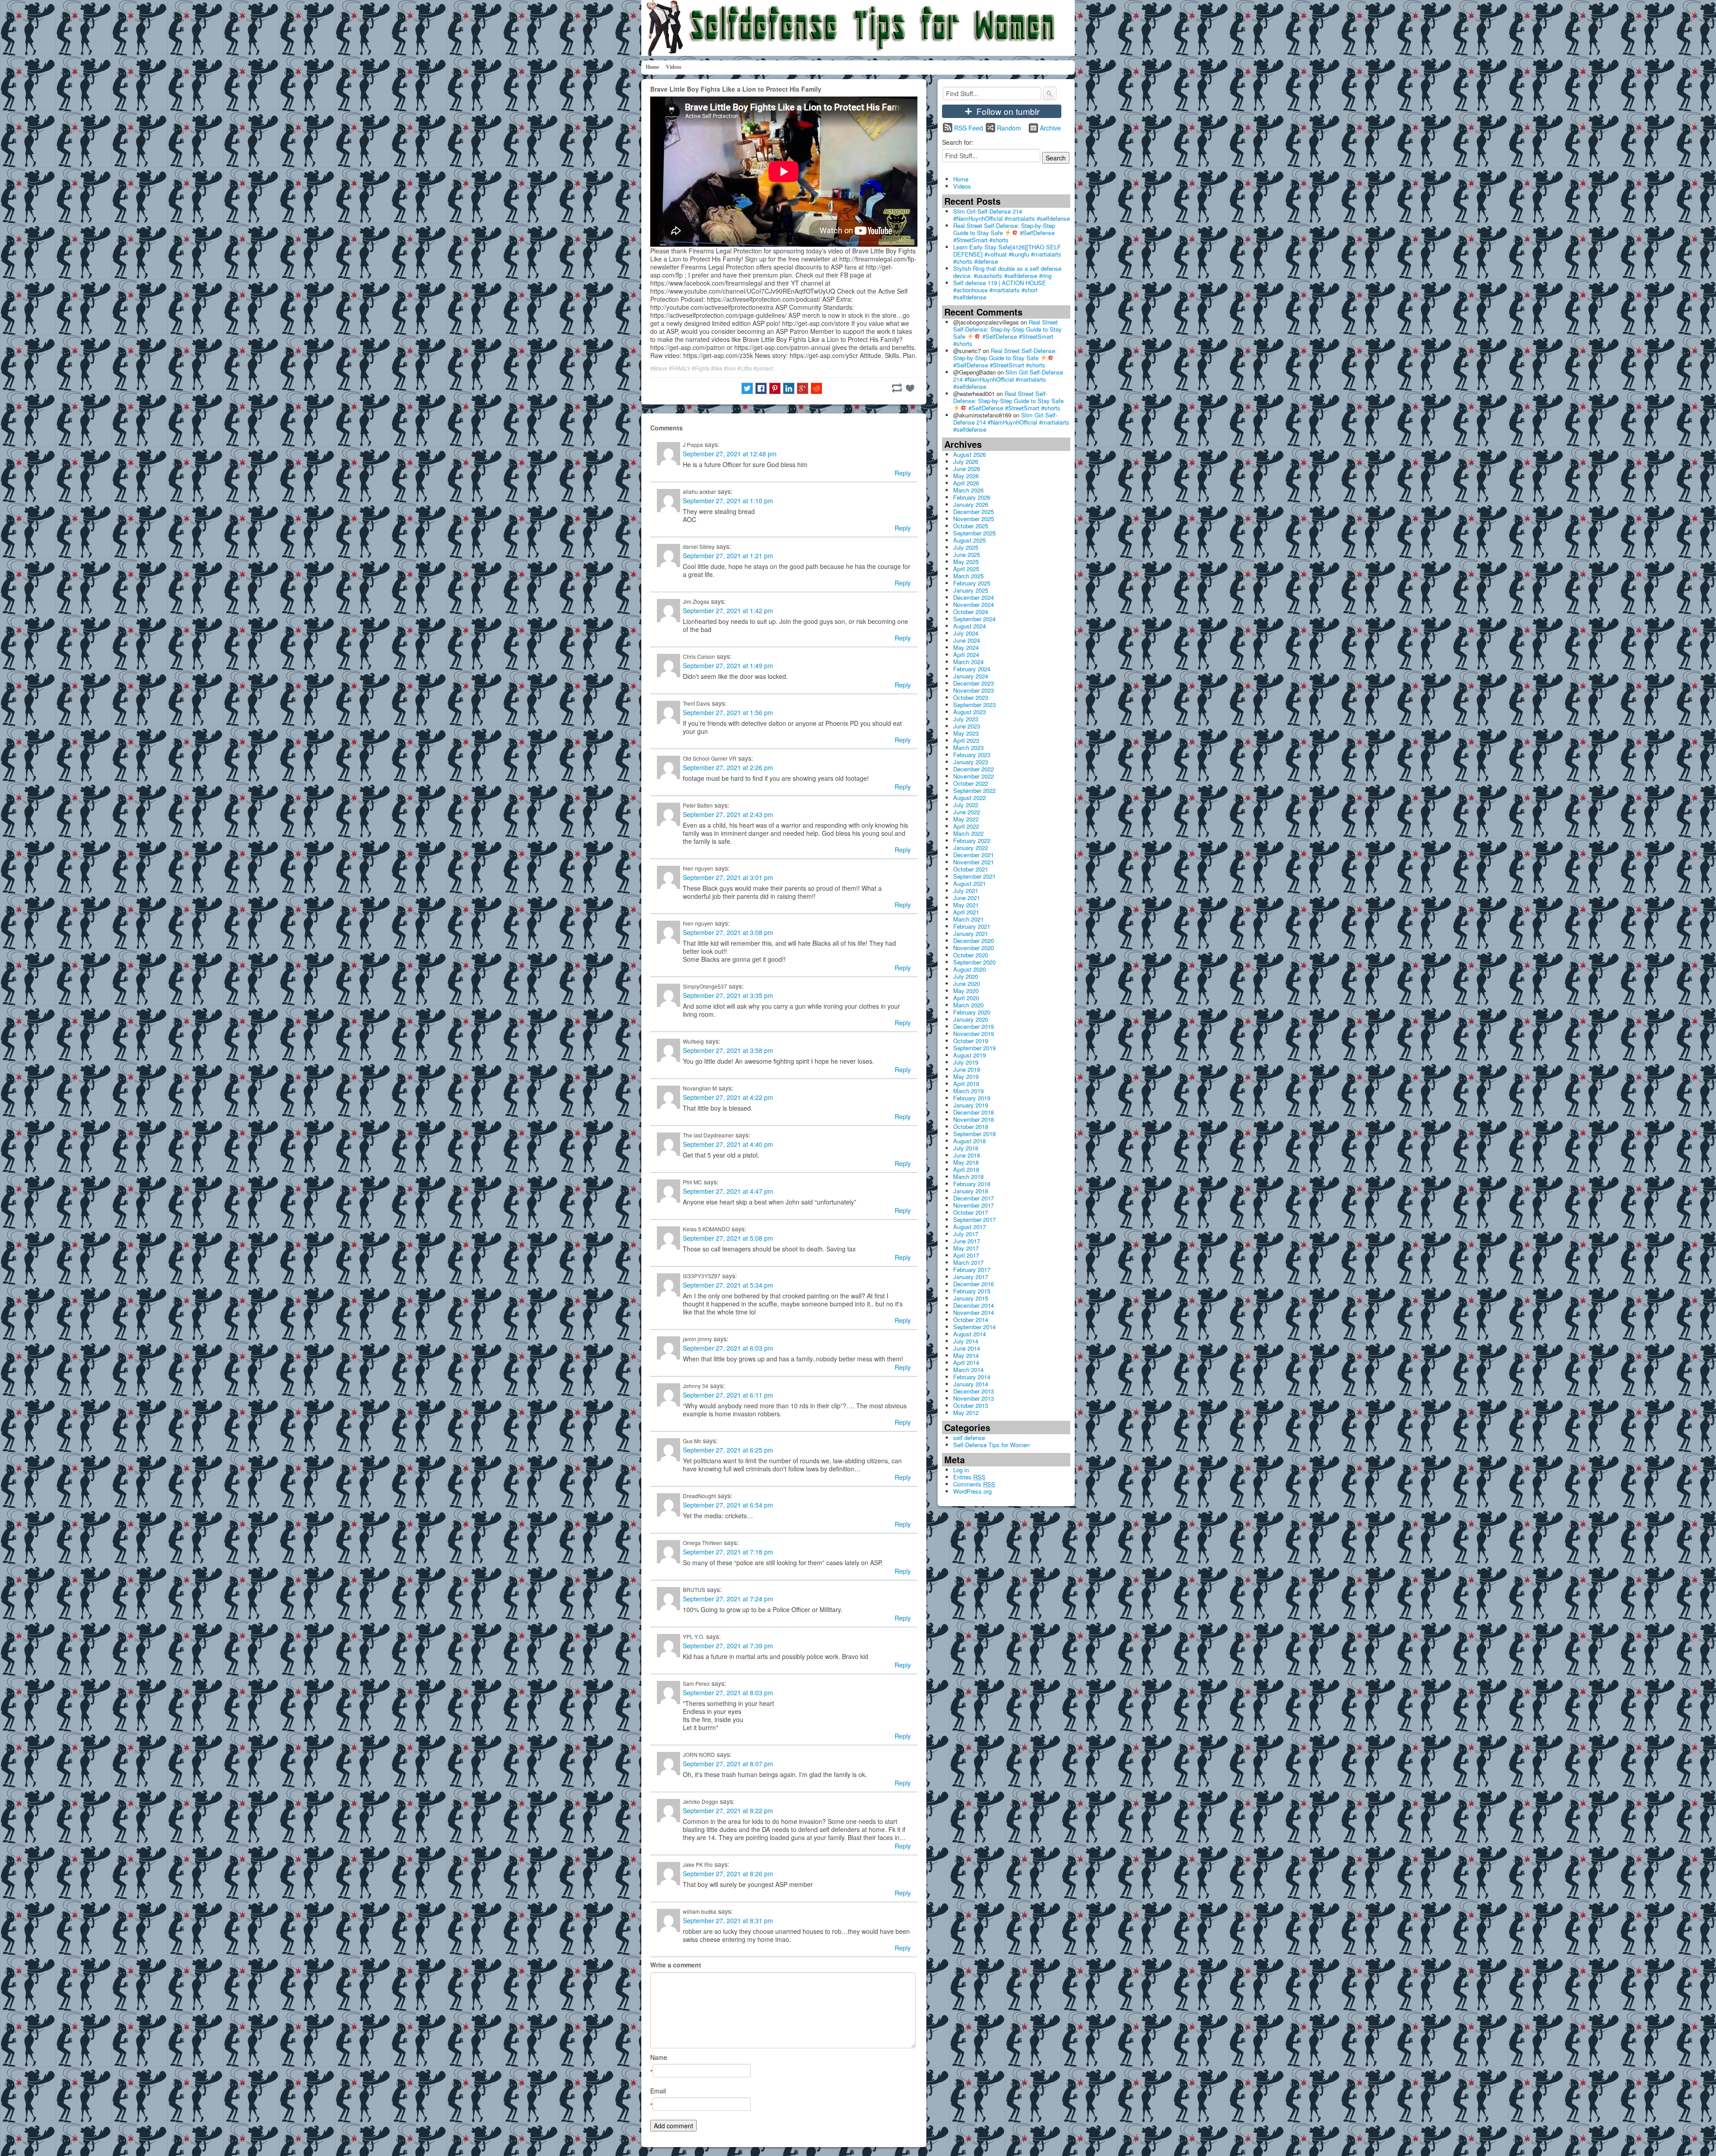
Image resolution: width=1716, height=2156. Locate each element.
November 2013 (974, 1398)
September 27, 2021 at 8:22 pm (728, 1811)
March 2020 (968, 1005)
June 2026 (967, 469)
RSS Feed (969, 128)
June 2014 (967, 1348)
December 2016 (974, 1284)
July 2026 (966, 461)
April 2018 (966, 1169)
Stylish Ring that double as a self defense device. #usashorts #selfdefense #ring (1007, 272)
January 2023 (971, 762)
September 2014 (974, 1327)
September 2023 (974, 705)
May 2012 (966, 1413)
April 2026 (966, 483)
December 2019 (974, 1026)
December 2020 (974, 941)
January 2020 (971, 1019)
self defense (969, 1438)
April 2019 (966, 1084)
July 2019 (966, 1062)
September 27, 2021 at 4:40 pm (728, 1144)
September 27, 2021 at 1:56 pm (728, 712)
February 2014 (972, 1377)
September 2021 (974, 876)
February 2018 (972, 1184)
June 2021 (967, 898)
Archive (1050, 128)
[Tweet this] (747, 388)
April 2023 (966, 740)
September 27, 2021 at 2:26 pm (728, 767)
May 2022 (966, 819)
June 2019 (967, 1069)
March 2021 (968, 919)
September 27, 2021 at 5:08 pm (728, 1238)
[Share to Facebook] (761, 388)
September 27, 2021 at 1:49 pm (728, 665)
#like (717, 368)
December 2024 (974, 597)
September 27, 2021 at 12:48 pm (730, 454)
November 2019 (974, 1034)
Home (652, 67)
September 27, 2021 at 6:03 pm (728, 1348)
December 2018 (974, 1112)
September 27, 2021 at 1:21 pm (728, 556)
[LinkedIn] (789, 388)
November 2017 (974, 1205)
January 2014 (971, 1384)
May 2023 (966, 733)
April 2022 (966, 826)
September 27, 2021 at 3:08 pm (728, 932)
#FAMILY (680, 368)
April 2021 (966, 912)
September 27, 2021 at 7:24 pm (728, 1599)
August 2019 (969, 1055)
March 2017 (968, 1262)
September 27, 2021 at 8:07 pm (728, 1764)
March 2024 (968, 662)
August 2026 (969, 454)
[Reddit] (816, 388)
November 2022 (974, 776)
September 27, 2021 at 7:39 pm (728, 1646)
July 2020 (966, 976)
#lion (730, 368)
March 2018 (968, 1177)
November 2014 (974, 1312)
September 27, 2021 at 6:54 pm (728, 1505)
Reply (903, 473)
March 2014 (968, 1370)
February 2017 (972, 1270)
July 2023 (966, 719)
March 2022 (968, 833)
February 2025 (972, 583)
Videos (674, 67)
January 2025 (971, 590)
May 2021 (966, 905)
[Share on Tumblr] (897, 388)
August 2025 (969, 540)
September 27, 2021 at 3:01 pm (728, 877)
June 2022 (967, 812)
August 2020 (969, 969)
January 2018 (971, 1191)
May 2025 (966, 562)
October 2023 (971, 697)
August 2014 (969, 1334)
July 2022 (966, 805)
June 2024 (967, 640)
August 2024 (969, 626)
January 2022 (971, 848)
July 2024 (966, 633)
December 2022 (974, 769)
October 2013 (971, 1405)
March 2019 (968, 1091)
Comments (974, 1484)
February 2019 (972, 1098)
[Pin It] (775, 388)
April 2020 (966, 998)
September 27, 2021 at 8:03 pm (728, 1693)
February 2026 (972, 497)
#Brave (659, 368)
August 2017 (969, 1227)
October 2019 (971, 1041)
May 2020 (966, 991)
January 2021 (971, 933)
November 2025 (974, 519)
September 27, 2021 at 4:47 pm (728, 1191)
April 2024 (966, 655)
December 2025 (974, 512)
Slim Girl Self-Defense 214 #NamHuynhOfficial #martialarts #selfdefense (1012, 215)
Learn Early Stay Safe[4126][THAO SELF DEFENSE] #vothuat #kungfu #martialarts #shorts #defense (1007, 254)
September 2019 (974, 1048)
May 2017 (966, 1248)
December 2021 (974, 855)
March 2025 (968, 576)
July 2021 (966, 891)
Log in (961, 1470)
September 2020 (974, 962)
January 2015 (971, 1298)
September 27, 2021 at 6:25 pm (728, 1450)
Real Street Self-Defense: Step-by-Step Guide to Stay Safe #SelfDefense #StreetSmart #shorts (1004, 233)
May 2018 (966, 1162)
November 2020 (974, 948)
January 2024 (971, 676)
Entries (969, 1477)
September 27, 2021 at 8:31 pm (728, 1920)
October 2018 (971, 1126)
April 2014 (966, 1362)
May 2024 (966, 647)
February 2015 (972, 1291)
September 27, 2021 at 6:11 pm (728, 1395)
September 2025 (974, 533)
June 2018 (967, 1155)
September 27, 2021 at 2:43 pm (728, 814)
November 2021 (974, 862)
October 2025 (971, 526)
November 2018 (974, 1119)
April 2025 (966, 569)
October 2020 (971, 955)
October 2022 (971, 783)
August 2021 (969, 883)
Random (1009, 128)
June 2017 (967, 1241)
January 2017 (971, 1277)
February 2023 (972, 755)
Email (658, 2091)
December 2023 (974, 683)
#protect (763, 368)
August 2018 (969, 1141)
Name (659, 2057)
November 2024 (974, 604)
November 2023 (974, 690)
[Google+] (803, 388)
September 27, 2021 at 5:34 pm (728, 1285)
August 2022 (969, 798)
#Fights (701, 368)
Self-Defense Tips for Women (991, 1445)
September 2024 (974, 619)
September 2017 (974, 1219)
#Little (745, 368)
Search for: (958, 142)
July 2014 (966, 1341)
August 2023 (969, 712)
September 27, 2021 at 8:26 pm (728, 1874)
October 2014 (971, 1320)
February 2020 (972, 1012)
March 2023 (968, 747)
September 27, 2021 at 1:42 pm (728, 611)
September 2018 (974, 1134)
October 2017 (971, 1212)
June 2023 (967, 726)
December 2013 (974, 1391)
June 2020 (967, 983)
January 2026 (971, 504)
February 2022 (972, 840)
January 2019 (971, 1105)
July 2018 (966, 1148)
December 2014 (974, 1305)
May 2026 (966, 476)
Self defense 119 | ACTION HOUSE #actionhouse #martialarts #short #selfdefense (1000, 290)
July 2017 (966, 1234)
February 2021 (972, 926)
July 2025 (966, 547)
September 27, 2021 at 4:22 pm (728, 1097)
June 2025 (967, 554)
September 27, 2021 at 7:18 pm (728, 1552)
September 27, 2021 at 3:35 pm (728, 995)
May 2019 (966, 1076)
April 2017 (966, 1255)
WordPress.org (972, 1491)
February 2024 (972, 669)
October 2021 (971, 869)
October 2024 (971, 612)
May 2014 (966, 1355)
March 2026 (968, 490)
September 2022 (974, 790)
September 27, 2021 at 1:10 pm (728, 501)
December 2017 (974, 1198)
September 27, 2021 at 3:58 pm (728, 1050)
